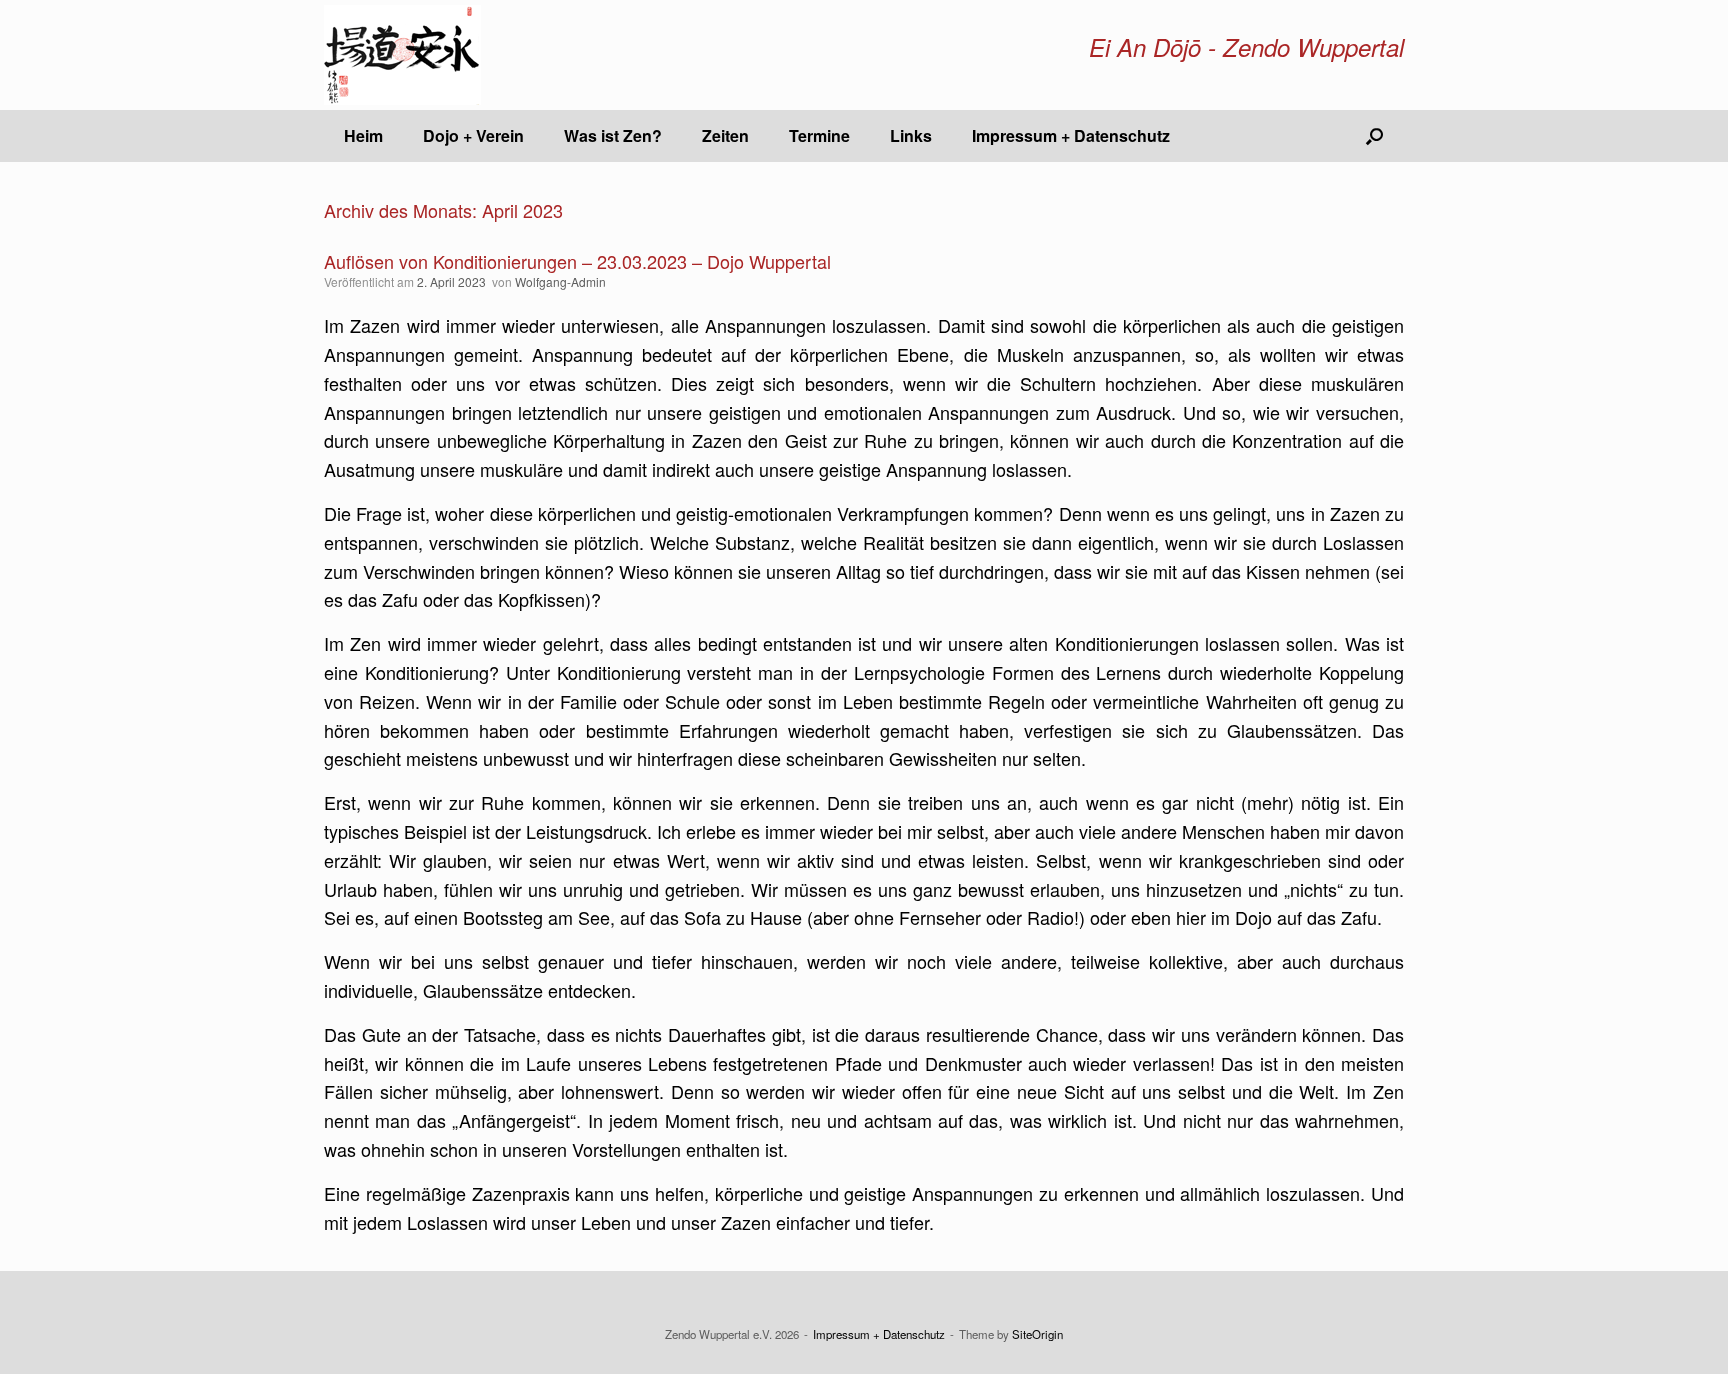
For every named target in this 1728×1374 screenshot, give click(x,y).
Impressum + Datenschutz (1071, 135)
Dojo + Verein (473, 135)
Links (911, 135)
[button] (1374, 136)
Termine (819, 135)
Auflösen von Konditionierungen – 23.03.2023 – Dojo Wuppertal (577, 261)
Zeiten (725, 135)
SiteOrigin (1037, 1334)
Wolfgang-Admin (560, 281)
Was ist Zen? (613, 135)
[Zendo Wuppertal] (402, 55)
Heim (363, 135)
